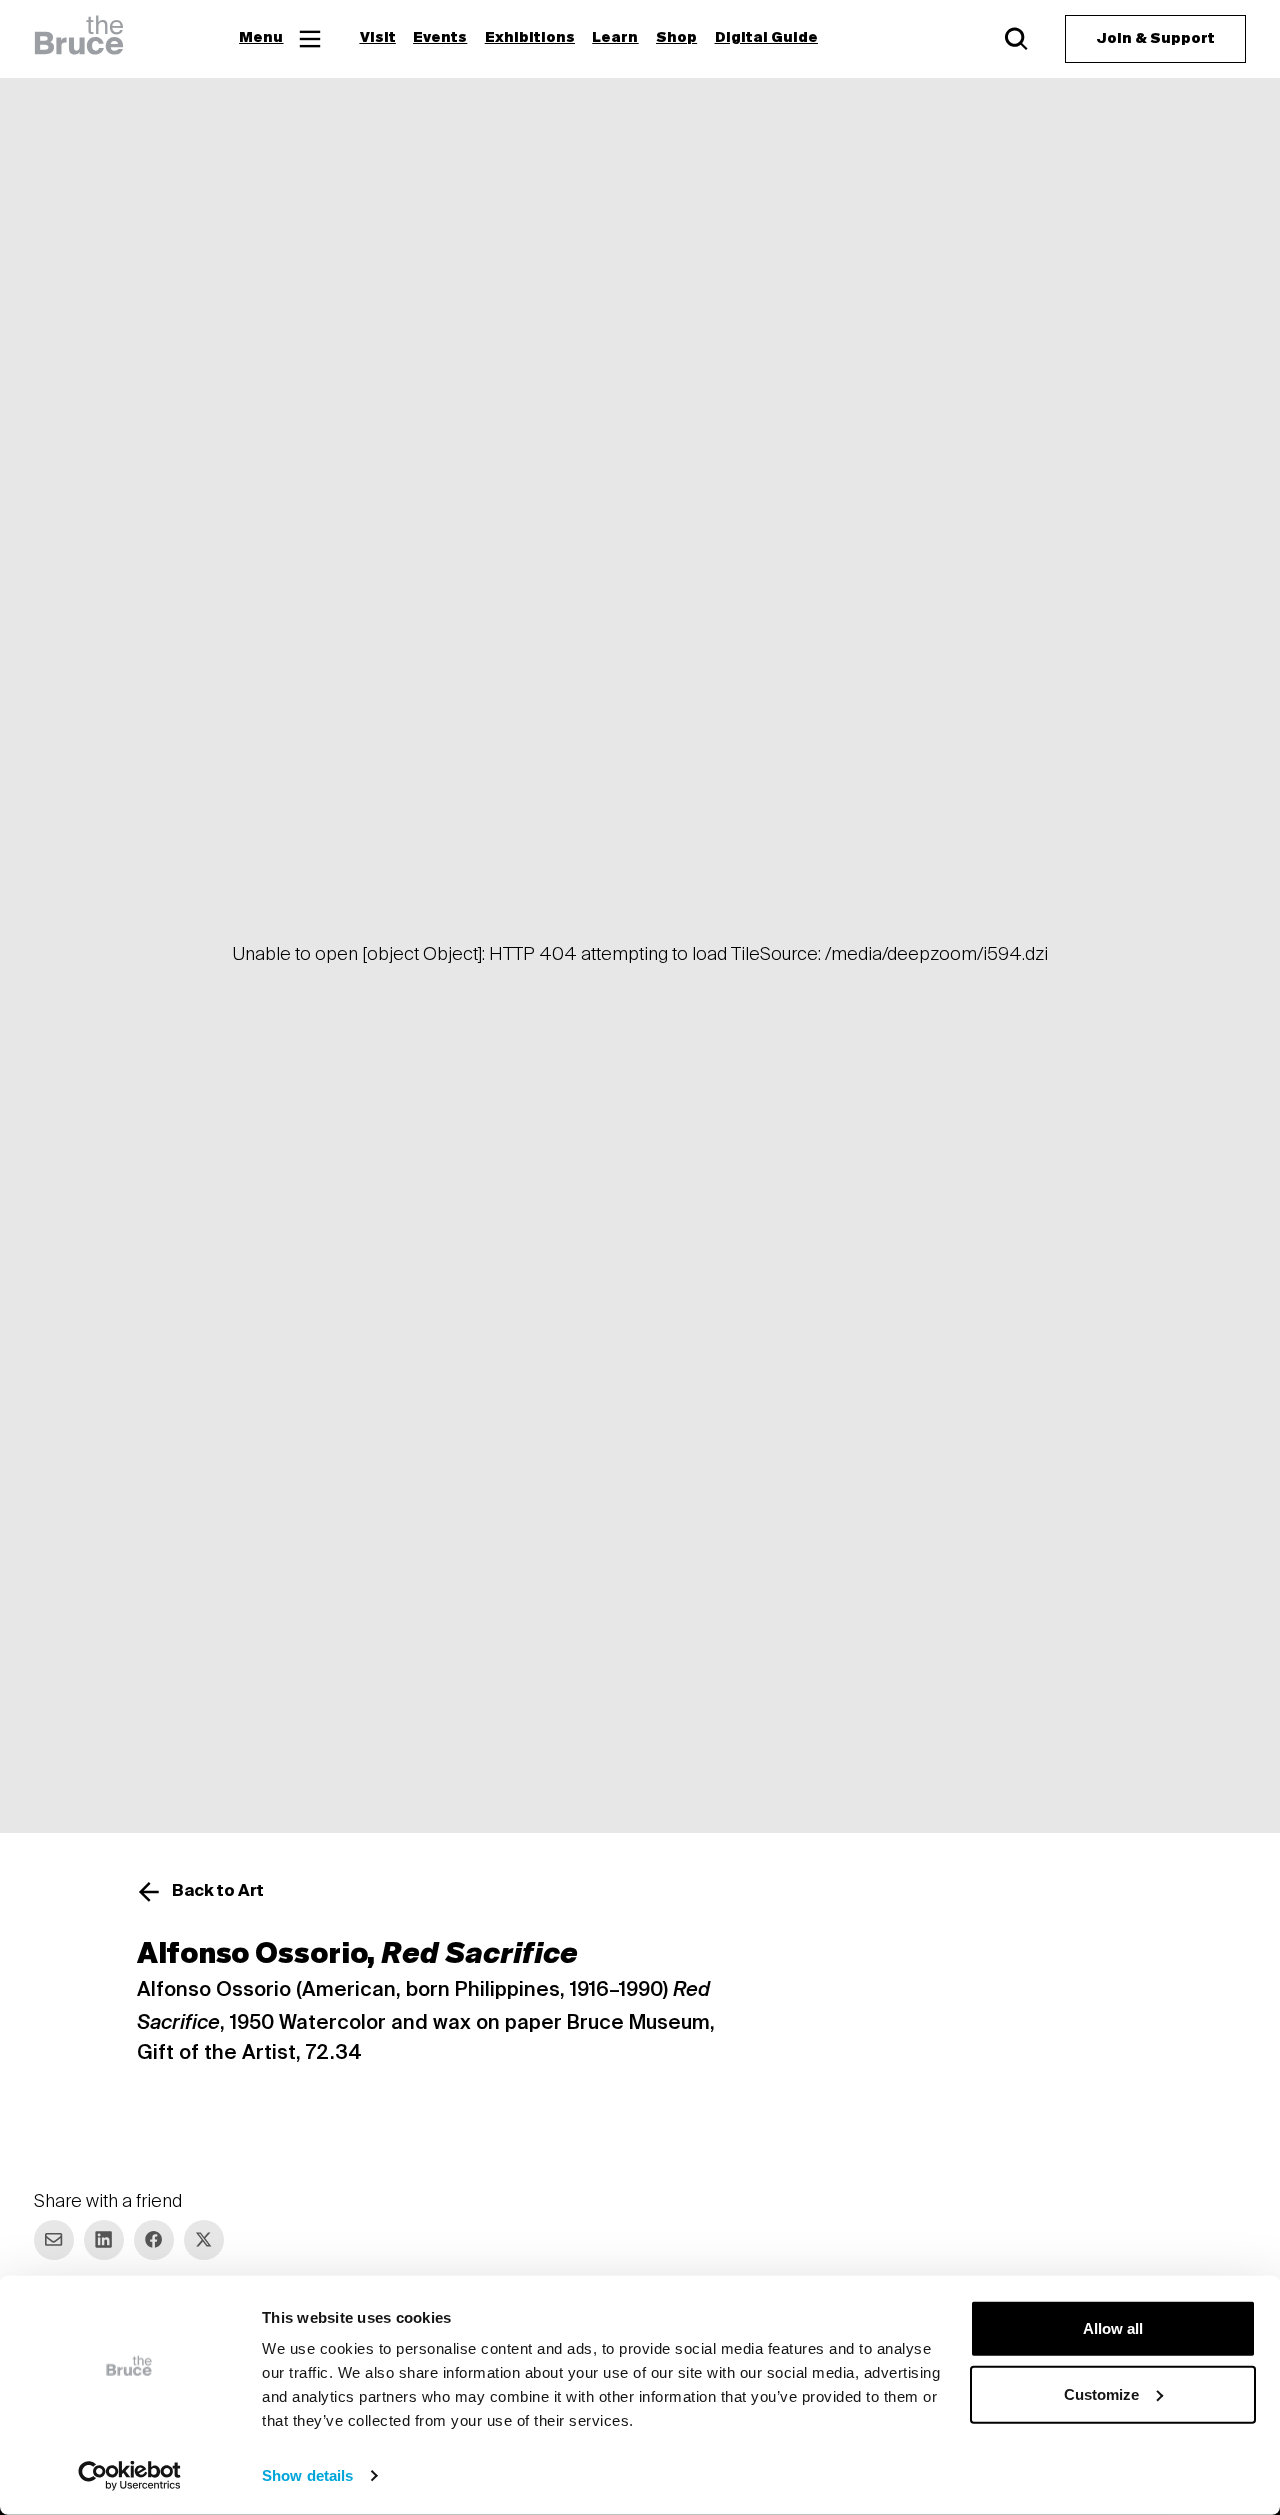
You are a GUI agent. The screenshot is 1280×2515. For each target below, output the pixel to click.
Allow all (1113, 2328)
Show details (307, 2475)
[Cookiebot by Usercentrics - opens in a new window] (129, 2476)
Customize (1101, 2393)
